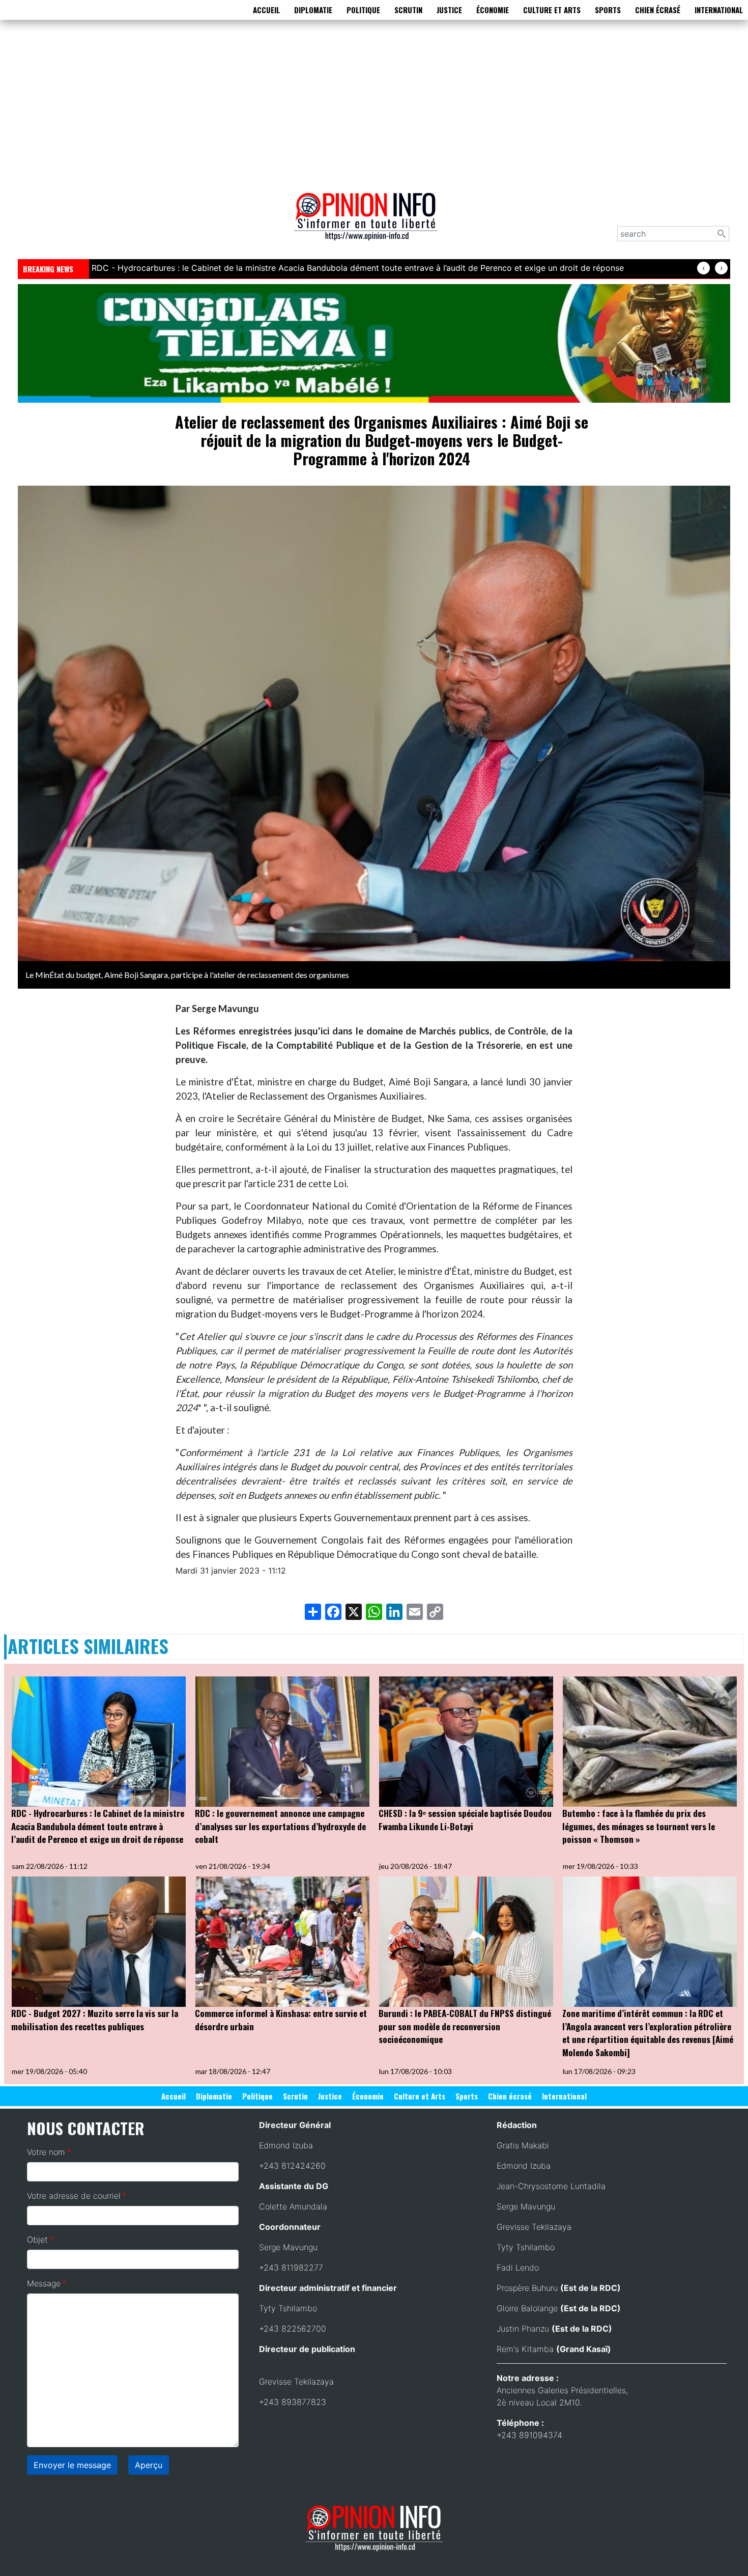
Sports (608, 10)
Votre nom (46, 2152)
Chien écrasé (658, 10)
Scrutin (408, 10)
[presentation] (703, 268)
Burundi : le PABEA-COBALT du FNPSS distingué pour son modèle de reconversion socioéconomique (465, 2026)
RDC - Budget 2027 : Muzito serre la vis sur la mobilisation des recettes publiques (95, 2020)
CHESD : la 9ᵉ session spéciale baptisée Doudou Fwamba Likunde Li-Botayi (465, 1820)
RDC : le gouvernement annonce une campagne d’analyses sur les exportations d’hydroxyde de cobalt (280, 1826)
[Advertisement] (374, 104)
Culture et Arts (552, 10)
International (719, 10)
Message (44, 2283)
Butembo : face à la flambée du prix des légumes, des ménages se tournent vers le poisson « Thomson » (639, 1826)
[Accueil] (370, 223)
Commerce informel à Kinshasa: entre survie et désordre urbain (281, 2020)
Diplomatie (313, 10)
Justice (449, 10)
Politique (363, 10)
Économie (493, 10)
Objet (37, 2239)
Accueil (266, 10)
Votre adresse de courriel (74, 2196)
